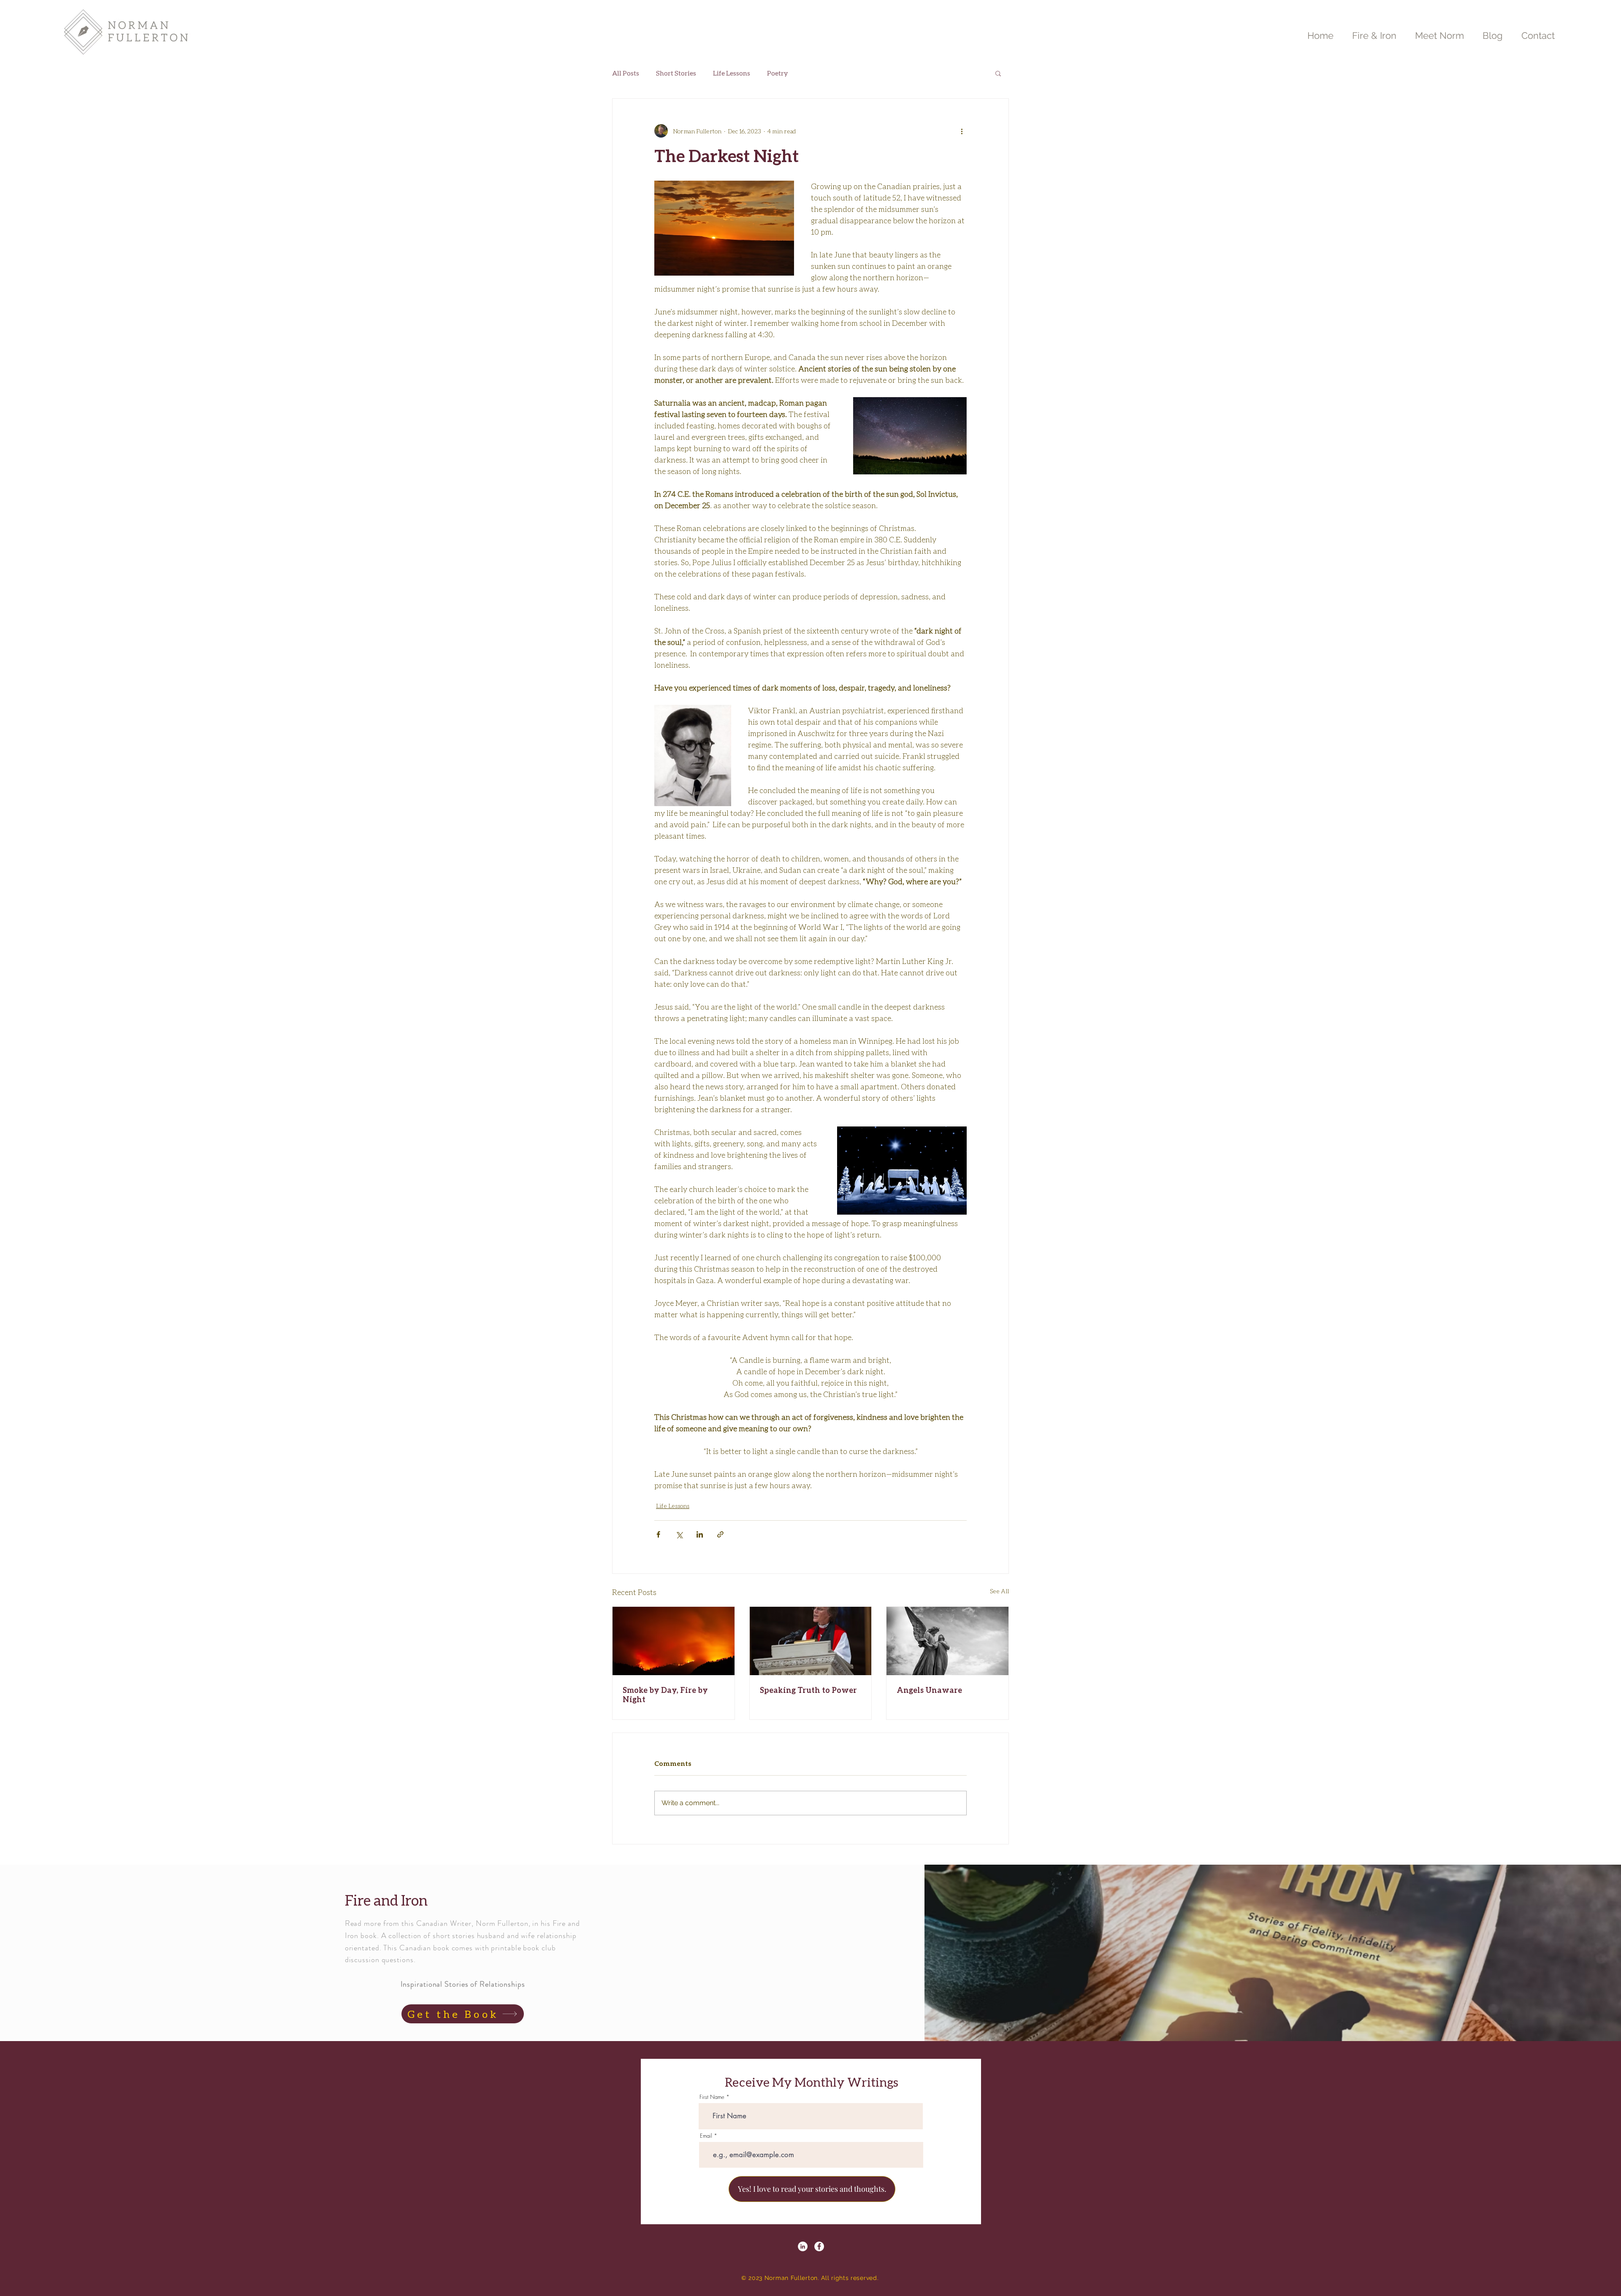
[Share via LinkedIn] (700, 1534)
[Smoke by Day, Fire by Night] (674, 1641)
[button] (998, 73)
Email (706, 2136)
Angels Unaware (929, 1690)
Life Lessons (732, 73)
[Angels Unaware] (947, 1641)
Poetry (778, 73)
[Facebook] (819, 2246)
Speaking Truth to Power (808, 1690)
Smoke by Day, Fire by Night (665, 1695)
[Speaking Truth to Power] (811, 1641)
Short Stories (676, 73)
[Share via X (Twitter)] (679, 1534)
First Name (712, 2097)
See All (999, 1591)
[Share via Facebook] (658, 1534)
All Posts (626, 73)
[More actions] (962, 131)
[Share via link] (720, 1534)
